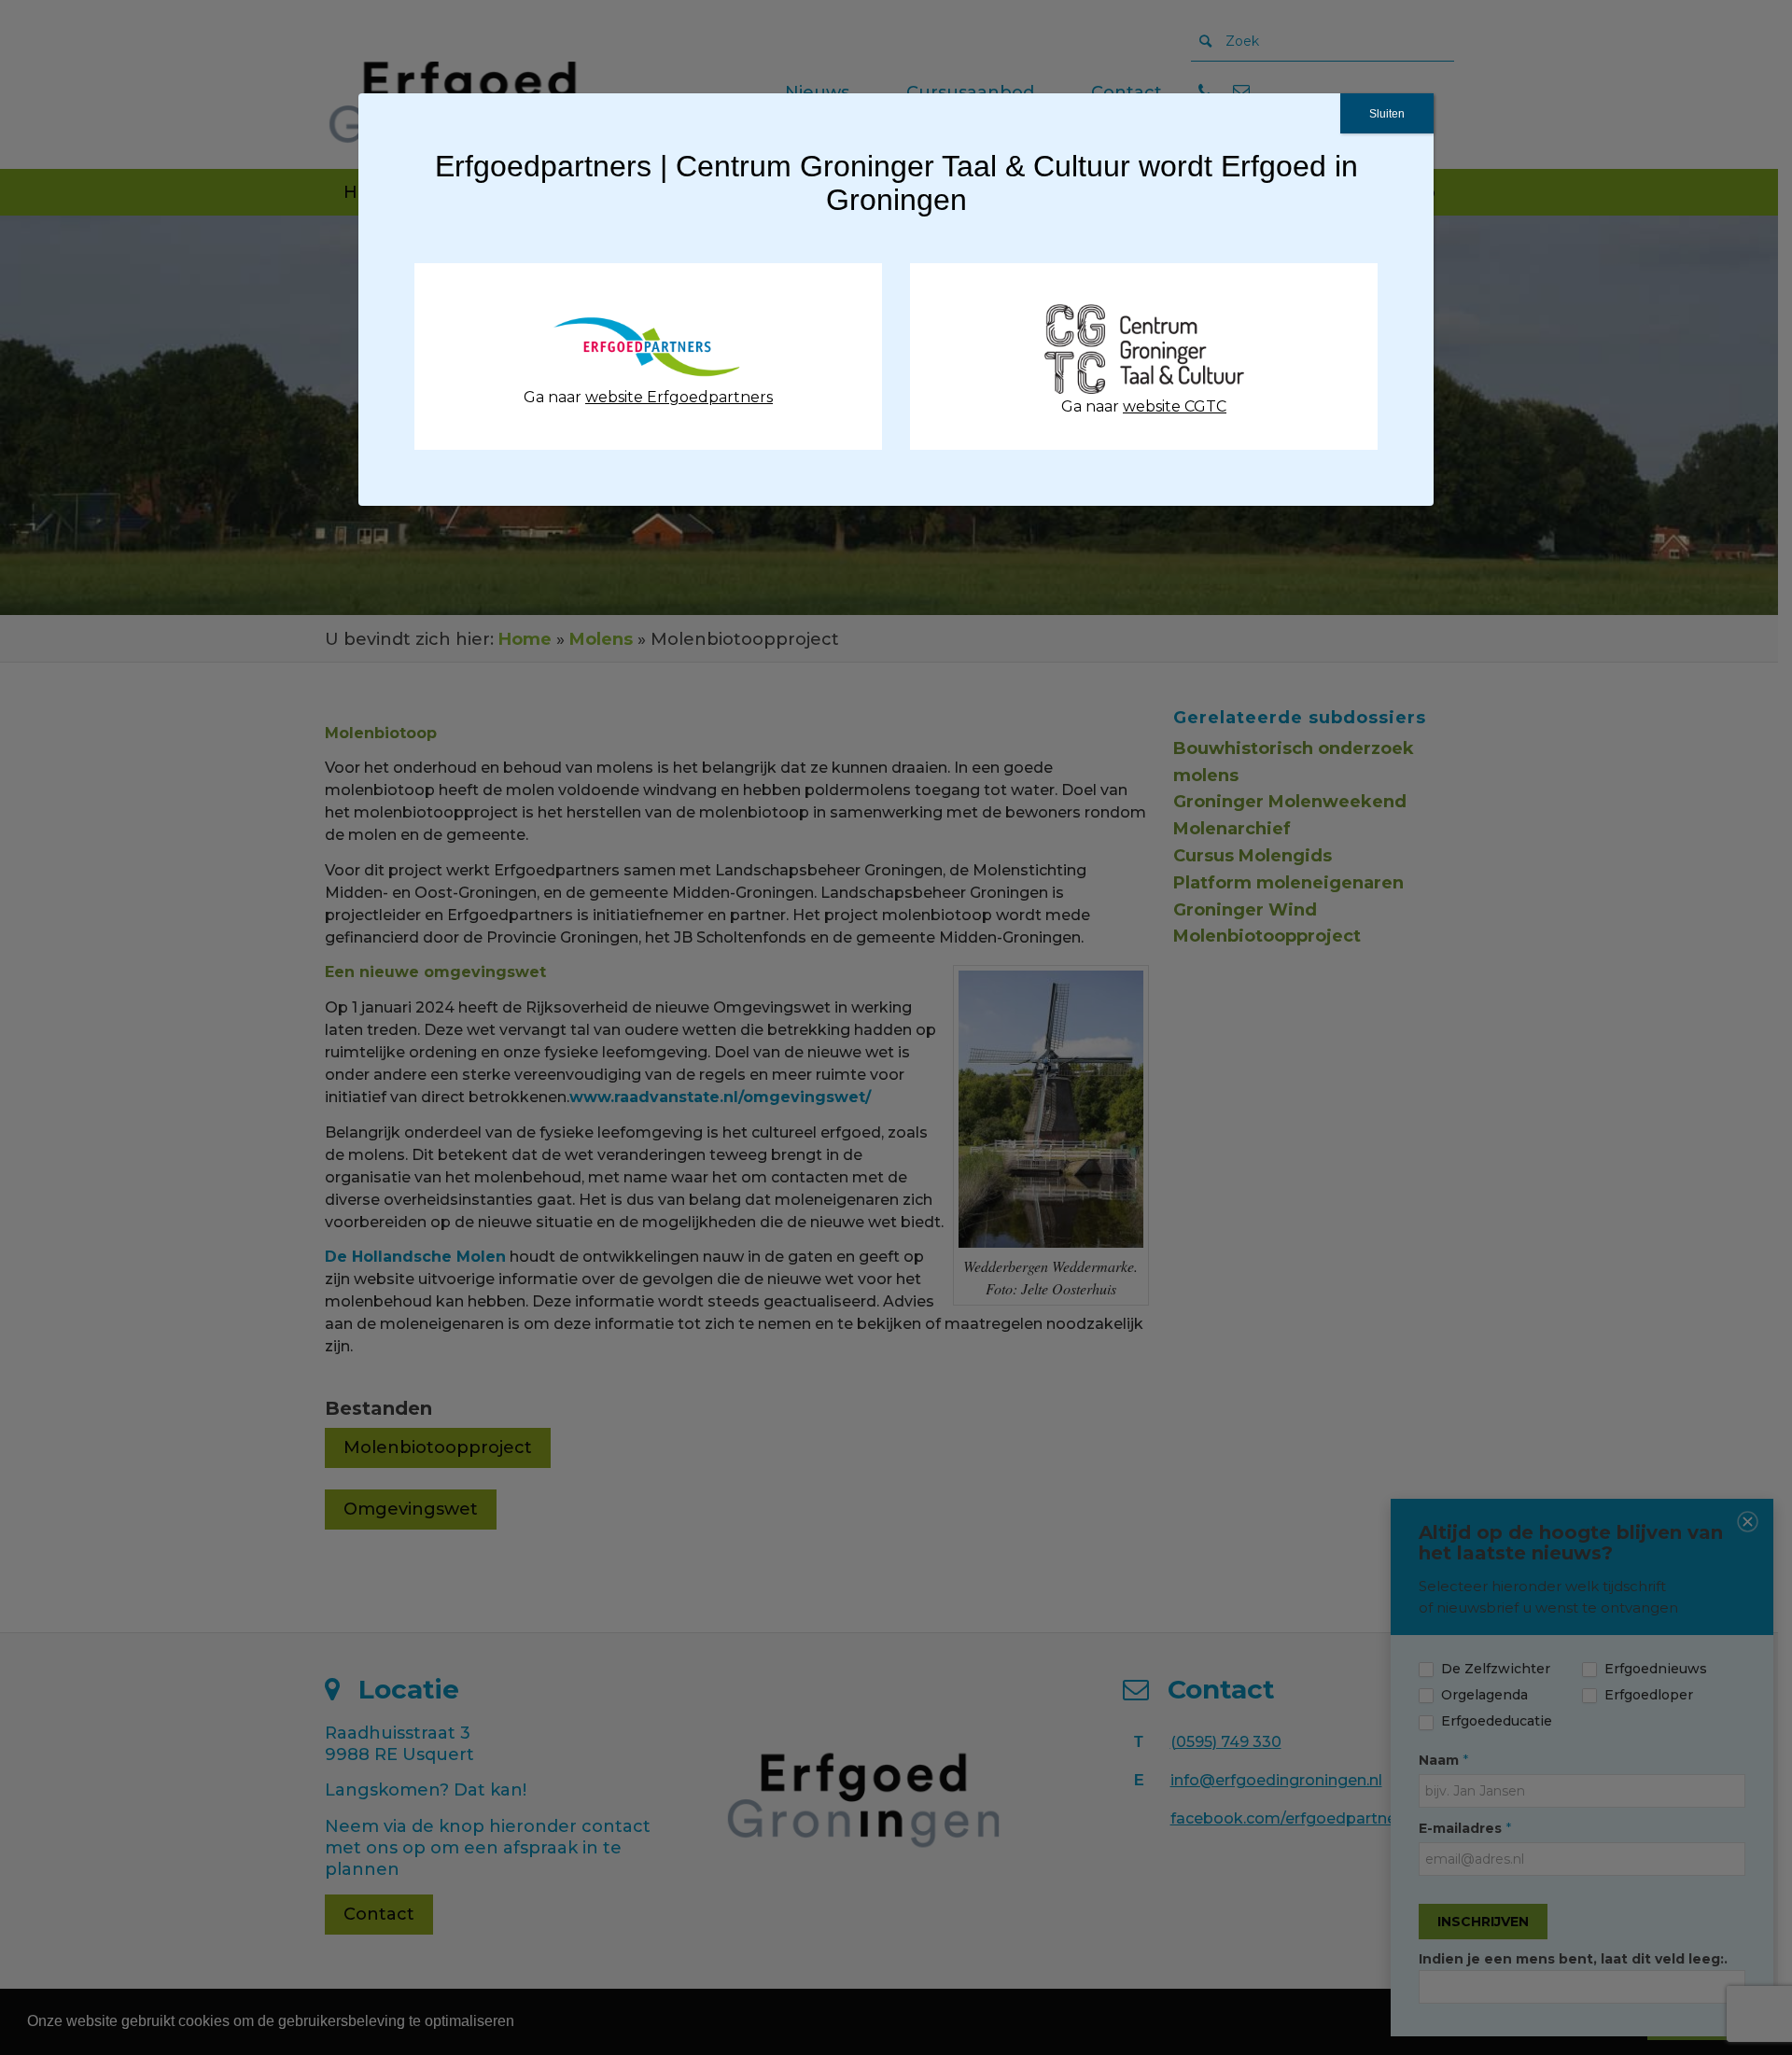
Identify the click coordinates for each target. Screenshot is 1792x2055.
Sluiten (1387, 114)
